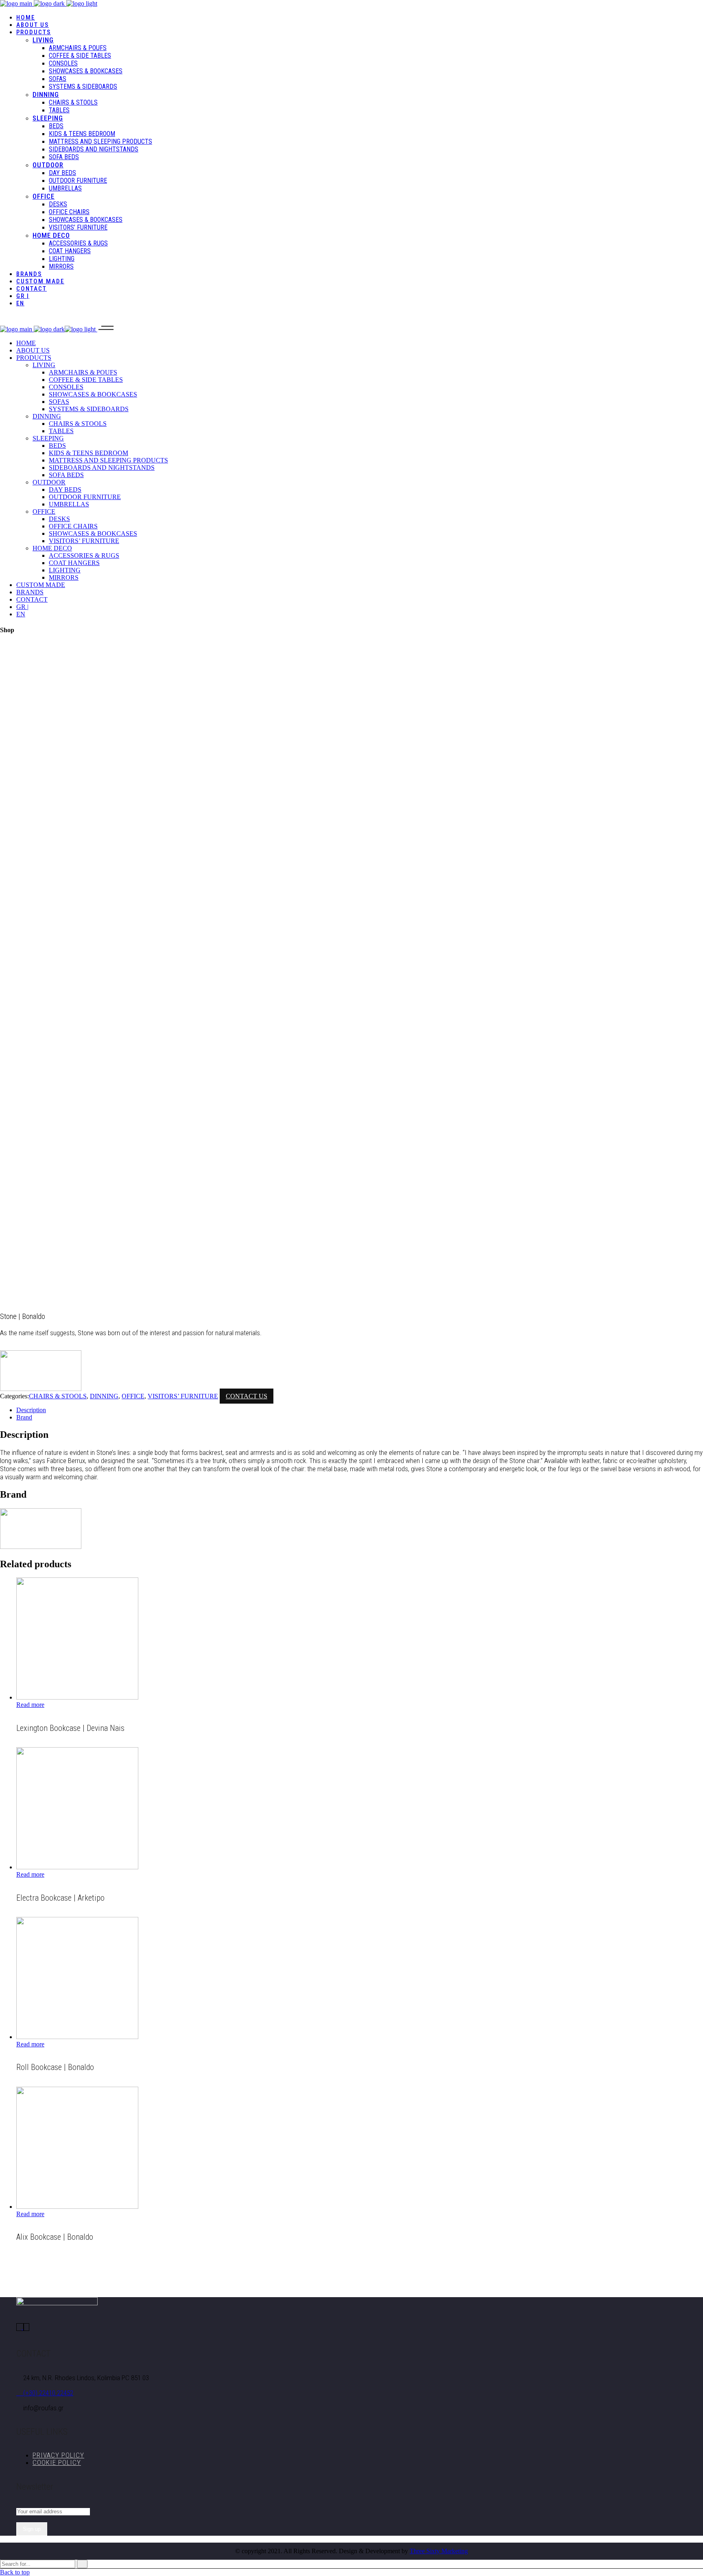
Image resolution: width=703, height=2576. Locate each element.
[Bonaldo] (41, 1389)
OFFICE (133, 1396)
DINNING (104, 1396)
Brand (24, 1417)
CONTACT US (247, 1396)
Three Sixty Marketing (439, 2551)
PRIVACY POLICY (58, 2455)
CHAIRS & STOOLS (58, 1396)
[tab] (360, 1410)
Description (31, 1410)
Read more (30, 1705)
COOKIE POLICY (57, 2462)
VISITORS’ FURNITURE (183, 1396)
